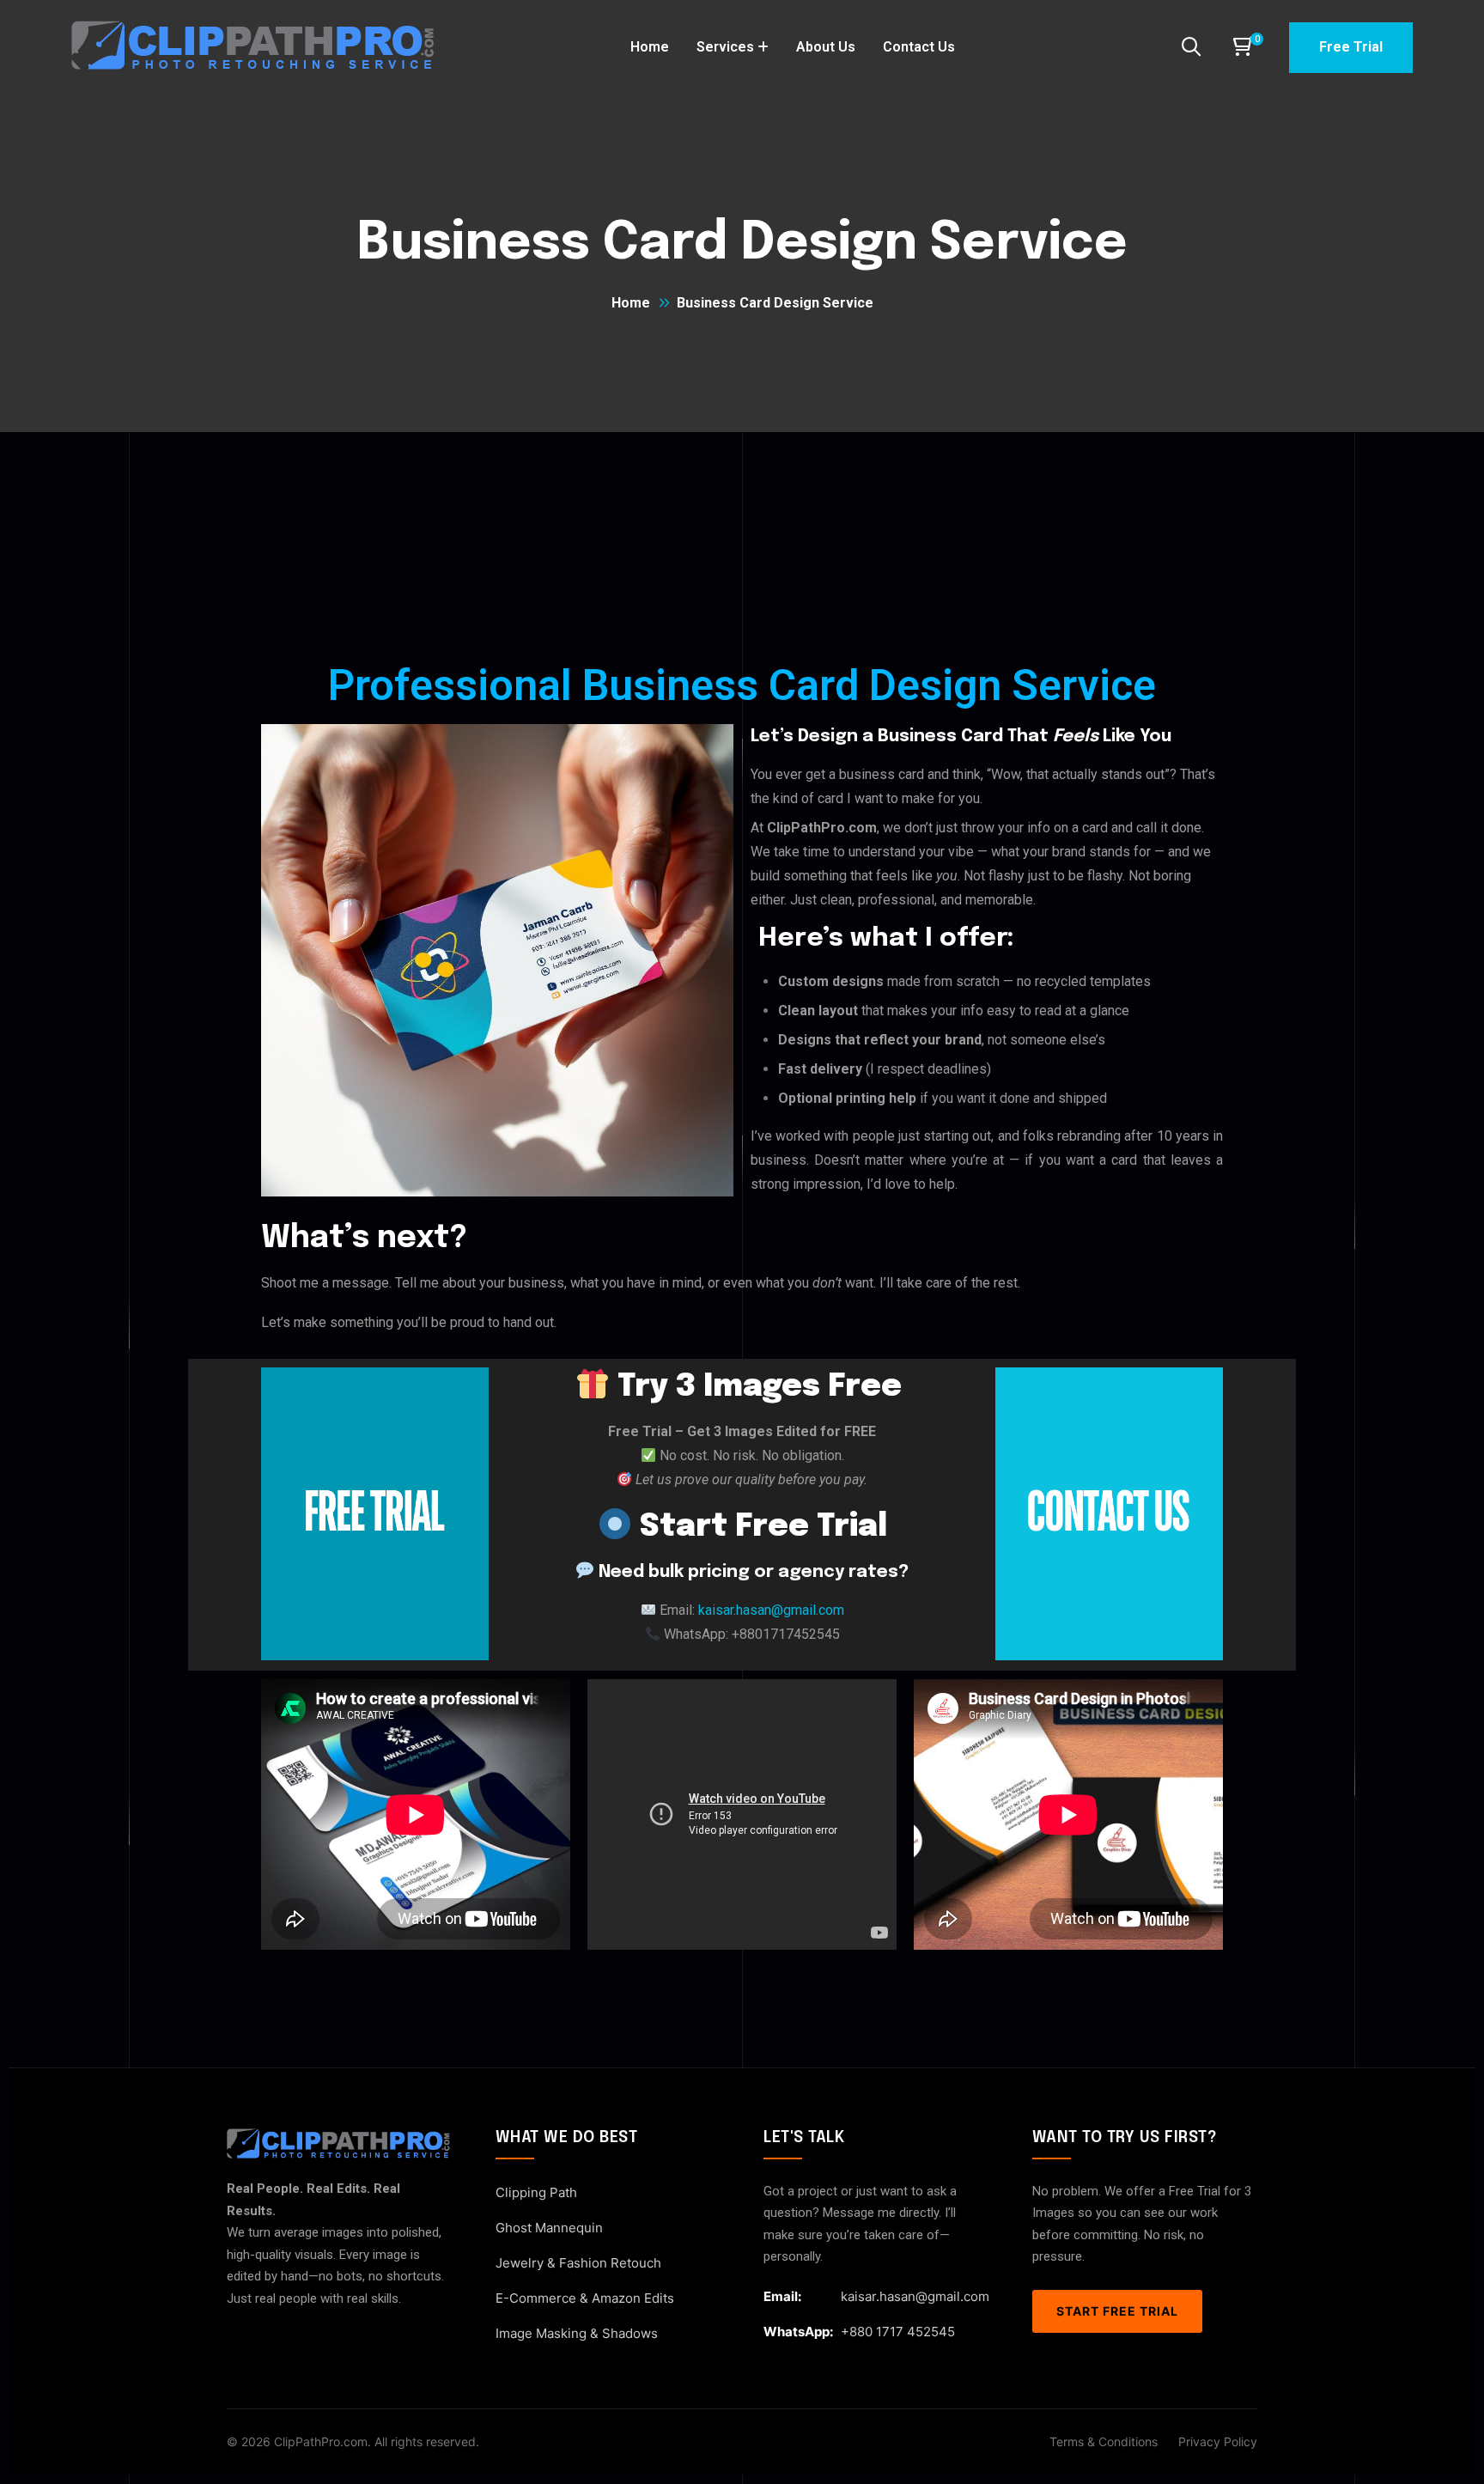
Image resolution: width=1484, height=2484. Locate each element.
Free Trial (1351, 47)
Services (725, 47)
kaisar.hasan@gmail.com (915, 2296)
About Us (826, 47)
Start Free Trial (1117, 2311)
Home (650, 47)
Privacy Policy (1218, 2441)
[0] (1241, 47)
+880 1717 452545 (898, 2332)
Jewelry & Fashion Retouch (578, 2263)
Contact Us (919, 47)
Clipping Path (536, 2192)
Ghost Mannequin (549, 2228)
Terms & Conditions (1104, 2441)
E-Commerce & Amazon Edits (585, 2298)
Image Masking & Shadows (577, 2333)
